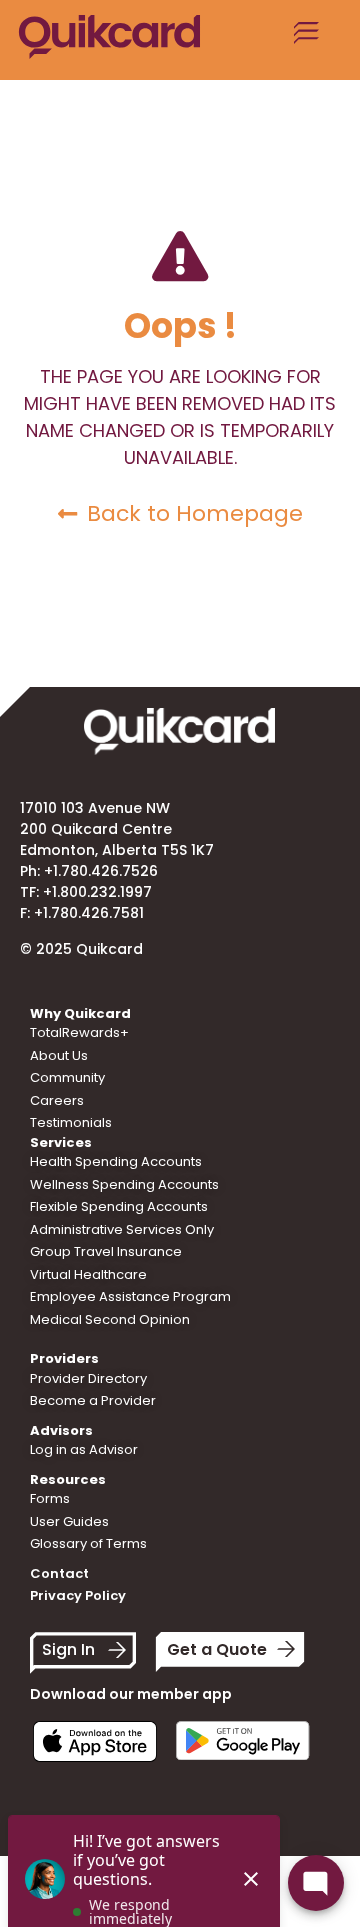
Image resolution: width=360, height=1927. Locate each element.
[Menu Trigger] (307, 40)
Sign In (68, 1649)
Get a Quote (217, 1649)
